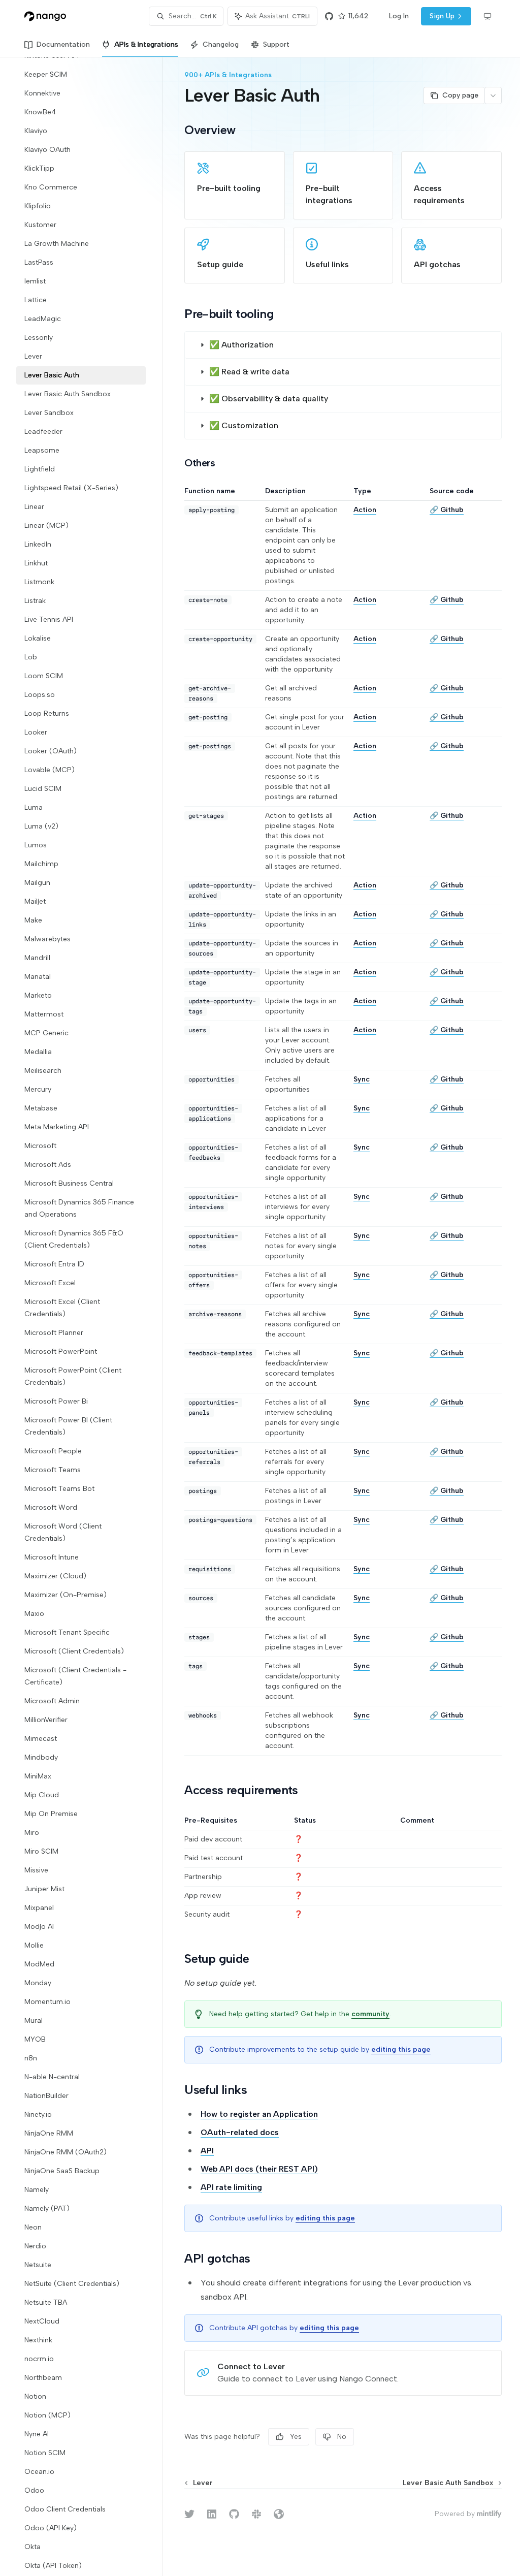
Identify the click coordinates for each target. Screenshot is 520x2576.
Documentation (63, 44)
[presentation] (89, 1316)
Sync (362, 1079)
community (370, 2014)
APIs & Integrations (146, 44)
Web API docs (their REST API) (259, 2169)
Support (276, 44)
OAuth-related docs (240, 2132)
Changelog (221, 44)
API (207, 2151)
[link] (235, 185)
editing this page (401, 2049)
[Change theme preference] (487, 16)
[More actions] (493, 96)
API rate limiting (231, 2187)
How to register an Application (259, 2114)
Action (365, 510)
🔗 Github (447, 510)
